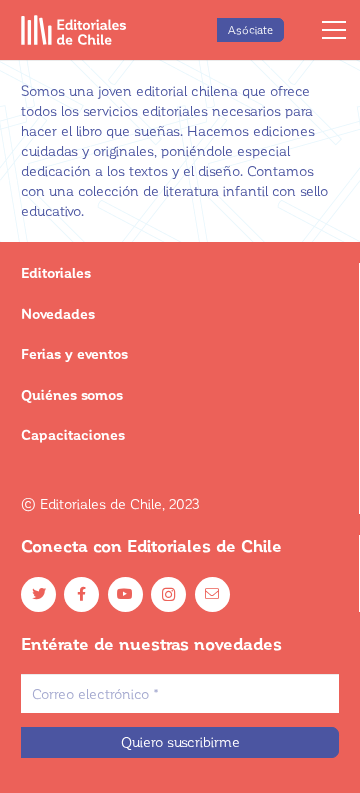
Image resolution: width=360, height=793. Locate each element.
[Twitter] (38, 594)
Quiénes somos (72, 394)
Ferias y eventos (74, 353)
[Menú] (334, 30)
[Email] (212, 594)
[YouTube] (125, 594)
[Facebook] (81, 594)
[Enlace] (74, 30)
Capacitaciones (73, 434)
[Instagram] (168, 594)
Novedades (58, 313)
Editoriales (56, 272)
